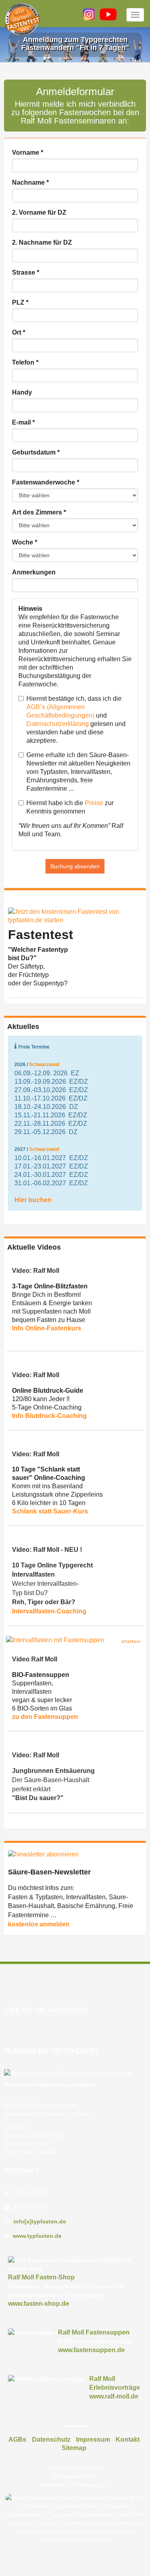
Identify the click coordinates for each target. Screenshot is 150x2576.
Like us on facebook (46, 2010)
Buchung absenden (75, 866)
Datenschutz (51, 2439)
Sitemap (74, 2448)
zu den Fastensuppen (45, 1717)
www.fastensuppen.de (91, 2350)
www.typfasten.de (37, 2236)
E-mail (23, 422)
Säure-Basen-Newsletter (49, 1872)
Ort (19, 332)
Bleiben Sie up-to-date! (51, 2051)
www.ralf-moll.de (114, 2396)
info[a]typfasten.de (40, 2221)
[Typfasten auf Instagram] (89, 14)
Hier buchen (33, 1200)
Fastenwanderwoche (46, 482)
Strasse (26, 272)
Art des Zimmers (39, 512)
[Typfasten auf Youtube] (108, 14)
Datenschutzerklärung (58, 724)
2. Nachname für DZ (42, 242)
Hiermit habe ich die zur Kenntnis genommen (70, 807)
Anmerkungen (34, 572)
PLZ (20, 302)
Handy (22, 392)
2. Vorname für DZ (39, 212)
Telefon (25, 362)
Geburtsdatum (36, 452)
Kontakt (21, 2170)
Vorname (28, 153)
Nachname (30, 182)
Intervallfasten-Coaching (49, 1611)
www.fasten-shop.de (39, 2304)
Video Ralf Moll (35, 1659)
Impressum (93, 2439)
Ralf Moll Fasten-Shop (41, 2277)
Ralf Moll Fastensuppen (94, 2332)
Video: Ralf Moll (36, 1271)
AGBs (17, 2439)
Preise (94, 803)
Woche (25, 542)
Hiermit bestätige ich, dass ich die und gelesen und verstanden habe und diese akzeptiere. (76, 720)
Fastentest (41, 935)
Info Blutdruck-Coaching (49, 1416)
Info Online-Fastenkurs (47, 1328)
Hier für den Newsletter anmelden (49, 2085)
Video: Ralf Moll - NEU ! (47, 1550)
